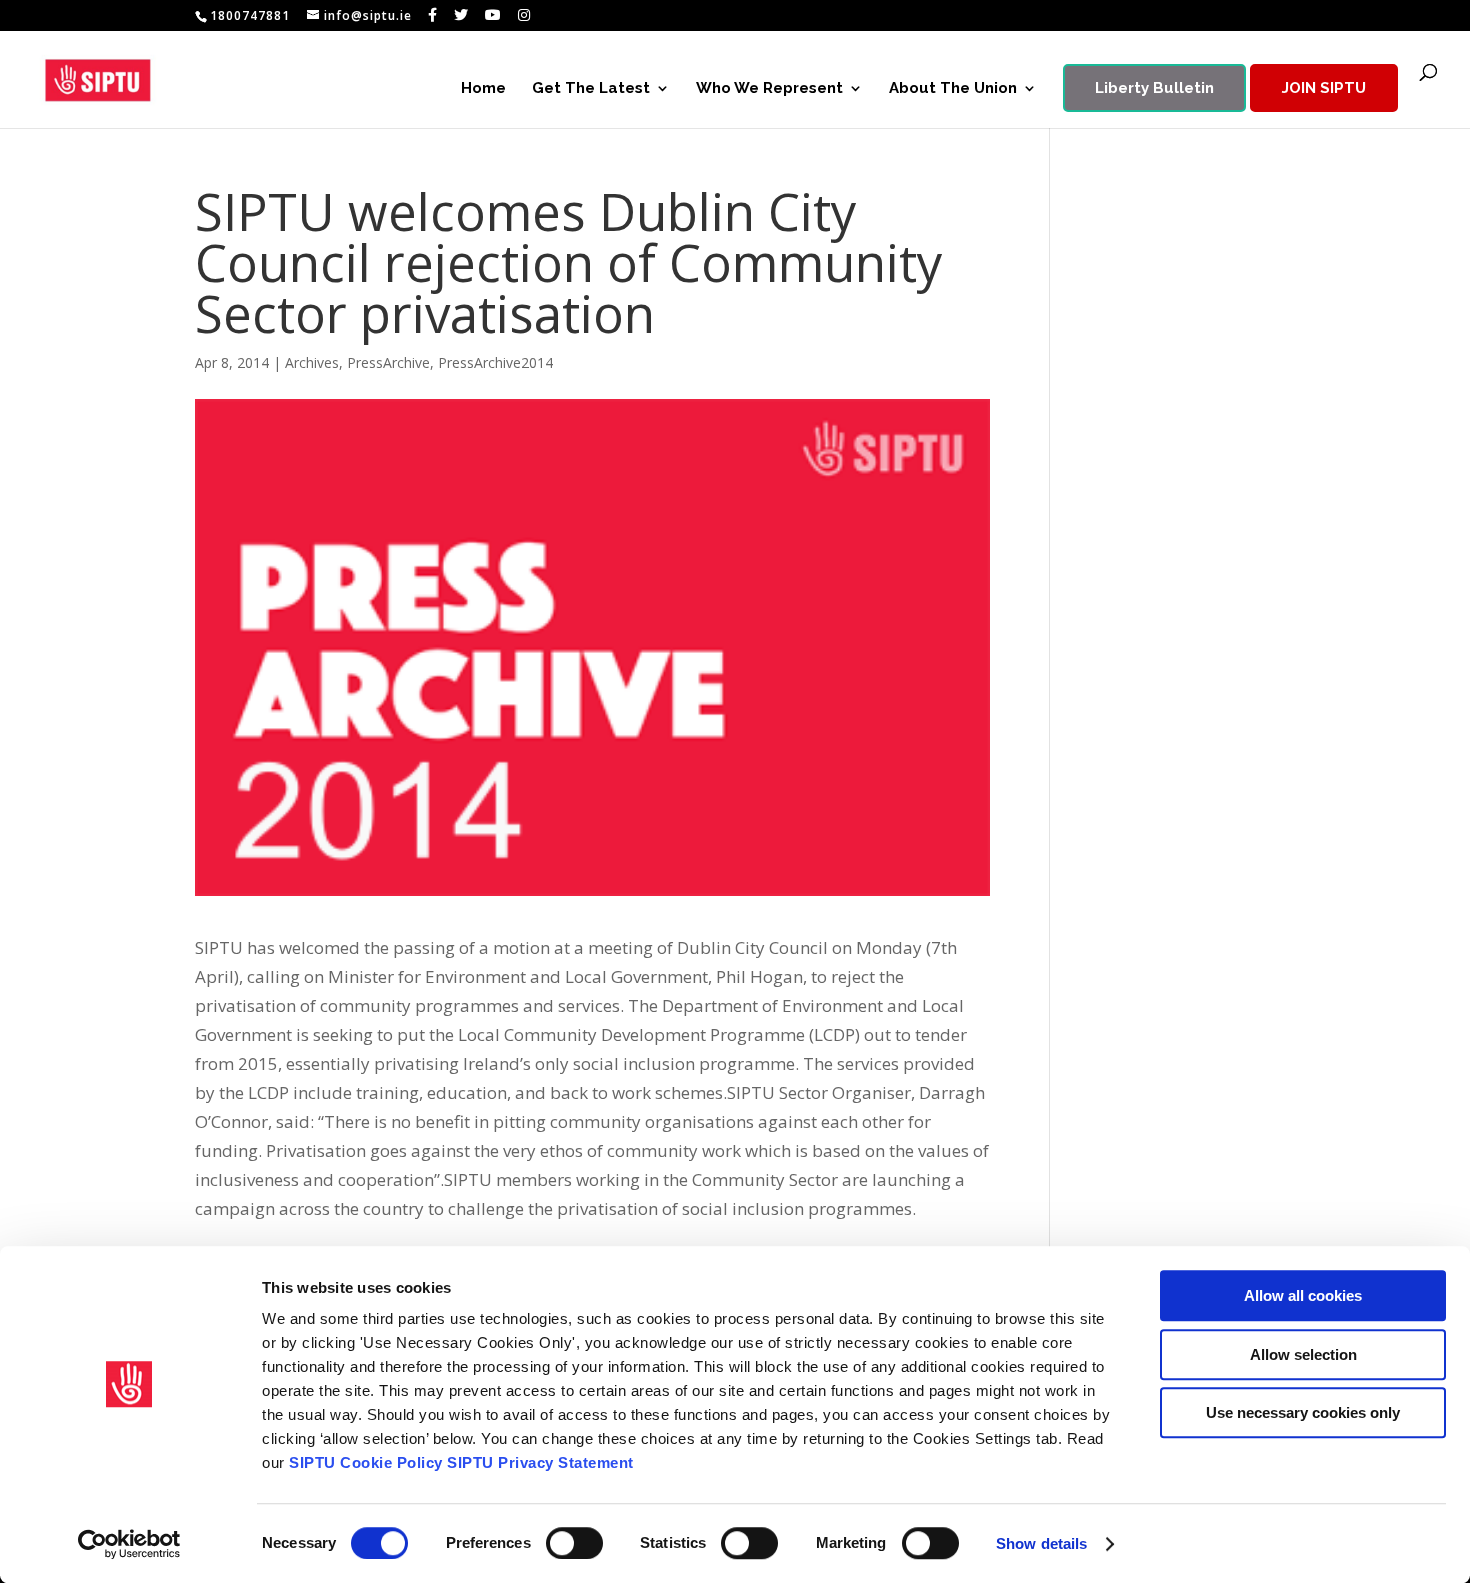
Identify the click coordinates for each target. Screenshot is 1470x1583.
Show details (1041, 1543)
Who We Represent (769, 89)
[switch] (574, 1543)
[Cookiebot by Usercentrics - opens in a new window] (129, 1544)
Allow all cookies (1303, 1295)
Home (483, 89)
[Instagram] (524, 15)
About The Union (953, 89)
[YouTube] (493, 15)
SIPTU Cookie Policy (366, 1462)
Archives (312, 362)
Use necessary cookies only (1303, 1412)
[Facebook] (433, 15)
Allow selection (1303, 1354)
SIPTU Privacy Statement (540, 1462)
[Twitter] (461, 15)
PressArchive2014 (495, 362)
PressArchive (388, 362)
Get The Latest (591, 89)
